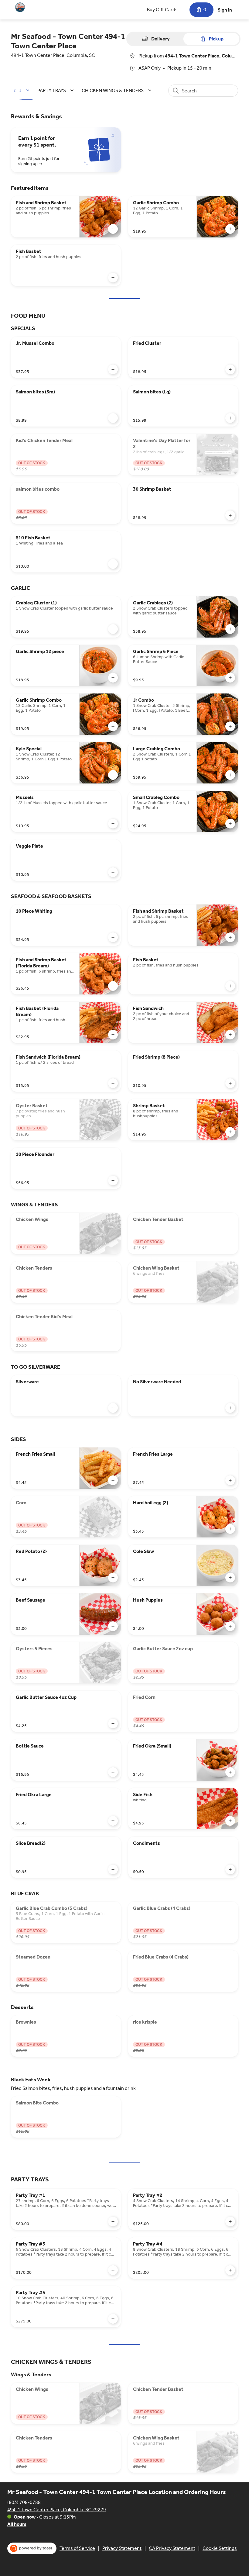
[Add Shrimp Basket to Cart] (230, 1132)
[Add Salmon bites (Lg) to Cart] (230, 418)
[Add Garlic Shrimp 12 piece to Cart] (113, 678)
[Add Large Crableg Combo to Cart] (230, 775)
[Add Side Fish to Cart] (230, 1821)
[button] (56, 90)
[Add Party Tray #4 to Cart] (230, 2270)
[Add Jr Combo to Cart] (230, 726)
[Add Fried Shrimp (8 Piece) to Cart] (230, 1083)
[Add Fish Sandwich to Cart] (230, 1035)
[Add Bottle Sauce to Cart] (113, 1772)
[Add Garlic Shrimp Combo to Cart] (230, 229)
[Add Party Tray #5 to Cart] (113, 2319)
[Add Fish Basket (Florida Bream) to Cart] (113, 1035)
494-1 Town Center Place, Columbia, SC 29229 (57, 2510)
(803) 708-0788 (24, 2502)
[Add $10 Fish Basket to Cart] (113, 564)
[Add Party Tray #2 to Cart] (230, 2222)
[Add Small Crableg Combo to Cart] (230, 824)
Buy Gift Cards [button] (162, 10)
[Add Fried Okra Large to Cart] (113, 1821)
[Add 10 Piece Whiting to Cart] (113, 937)
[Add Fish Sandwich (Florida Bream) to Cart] (113, 1083)
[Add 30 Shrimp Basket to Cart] (230, 515)
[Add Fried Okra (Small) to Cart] (230, 1772)
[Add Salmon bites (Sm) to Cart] (113, 418)
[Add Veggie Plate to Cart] (113, 872)
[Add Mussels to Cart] (113, 824)
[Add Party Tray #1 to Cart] (113, 2222)
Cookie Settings (220, 2548)
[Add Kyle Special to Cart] (113, 775)
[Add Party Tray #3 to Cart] (113, 2270)
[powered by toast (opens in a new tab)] (32, 2548)
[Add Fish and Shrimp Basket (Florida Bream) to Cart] (113, 986)
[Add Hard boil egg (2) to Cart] (230, 1529)
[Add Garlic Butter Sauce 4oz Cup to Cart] (113, 1724)
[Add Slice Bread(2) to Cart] (113, 1869)
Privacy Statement (122, 2548)
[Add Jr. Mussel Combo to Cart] (113, 369)
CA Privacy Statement (172, 2548)
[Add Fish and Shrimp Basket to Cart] (113, 229)
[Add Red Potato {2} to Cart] (113, 1578)
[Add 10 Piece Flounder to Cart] (113, 1181)
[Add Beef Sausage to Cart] (113, 1626)
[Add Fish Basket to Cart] (113, 278)
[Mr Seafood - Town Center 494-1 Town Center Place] (20, 7)
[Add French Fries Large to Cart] (230, 1480)
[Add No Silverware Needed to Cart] (230, 1408)
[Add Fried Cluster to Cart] (230, 369)
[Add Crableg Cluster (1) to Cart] (113, 629)
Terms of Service (77, 2548)
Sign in (225, 10)
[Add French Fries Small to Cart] (113, 1480)
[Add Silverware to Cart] (113, 1408)
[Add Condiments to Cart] (230, 1869)
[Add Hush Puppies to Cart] (230, 1626)
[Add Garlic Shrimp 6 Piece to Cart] (230, 678)
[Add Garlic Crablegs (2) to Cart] (230, 629)
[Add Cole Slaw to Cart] (230, 1578)
